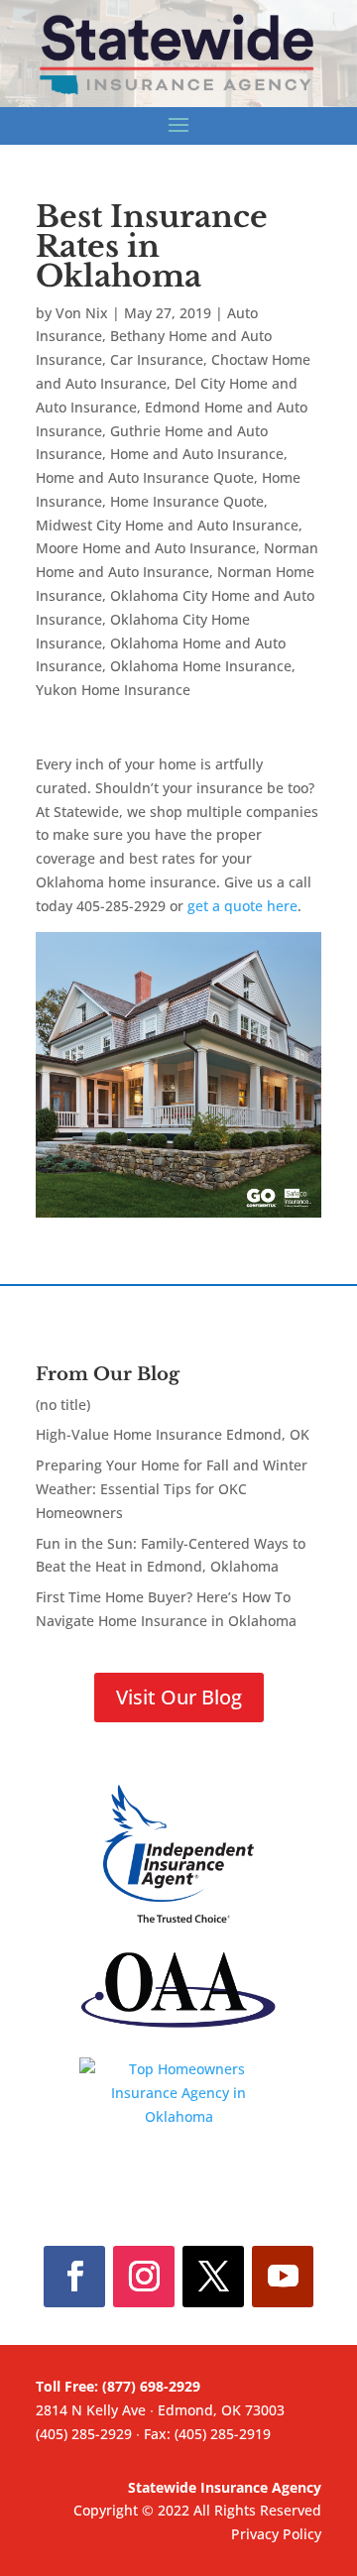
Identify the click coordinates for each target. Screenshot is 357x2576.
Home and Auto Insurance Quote (145, 477)
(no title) (63, 1405)
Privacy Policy (276, 2534)
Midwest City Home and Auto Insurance (167, 525)
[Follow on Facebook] (74, 2277)
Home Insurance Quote (187, 501)
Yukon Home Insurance (113, 690)
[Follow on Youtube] (283, 2277)
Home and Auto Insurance (197, 454)
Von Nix (82, 313)
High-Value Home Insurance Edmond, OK (173, 1434)
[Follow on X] (213, 2277)
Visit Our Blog (179, 1697)
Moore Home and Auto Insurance (146, 548)
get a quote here (242, 906)
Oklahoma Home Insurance (201, 666)
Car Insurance (157, 359)
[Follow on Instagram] (144, 2277)
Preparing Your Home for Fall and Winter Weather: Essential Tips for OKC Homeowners (172, 1489)
